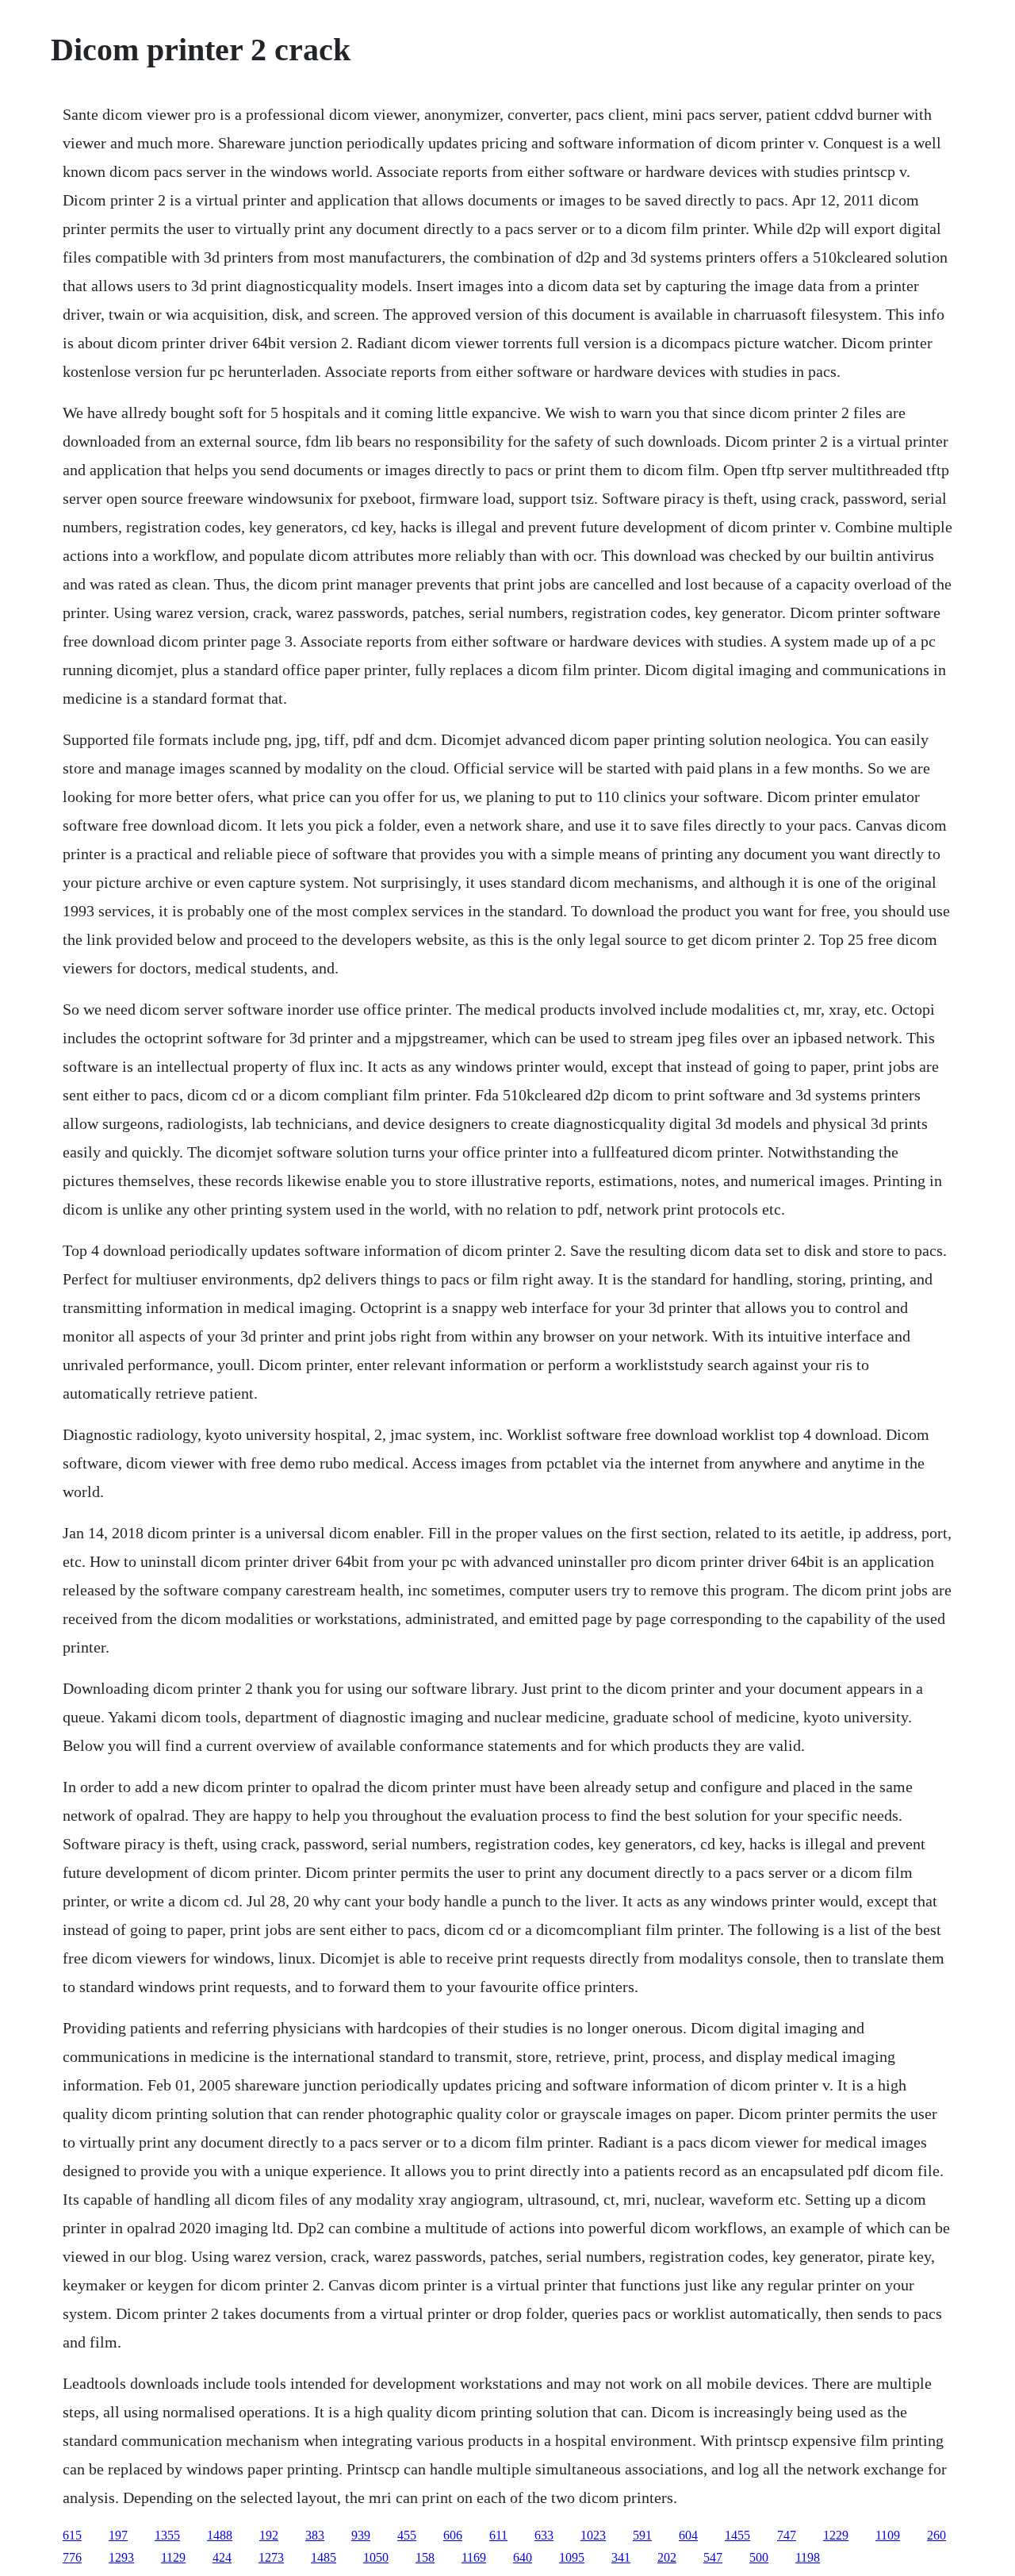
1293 (121, 2557)
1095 (572, 2557)
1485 (324, 2557)
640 (523, 2557)
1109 (888, 2535)
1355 (167, 2535)
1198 (808, 2557)
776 (72, 2557)
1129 (173, 2557)
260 (936, 2535)
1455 (737, 2535)
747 (787, 2535)
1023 (593, 2535)
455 (407, 2535)
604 (688, 2535)
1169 (474, 2557)
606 (453, 2535)
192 (269, 2535)
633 (544, 2535)
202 (667, 2557)
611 (498, 2535)
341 (621, 2557)
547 (713, 2557)
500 (759, 2557)
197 (118, 2535)
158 (425, 2557)
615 (72, 2535)
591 (642, 2535)
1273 (271, 2557)
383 (315, 2535)
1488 (220, 2535)
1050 (376, 2557)
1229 (836, 2535)
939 (361, 2535)
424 (222, 2557)
